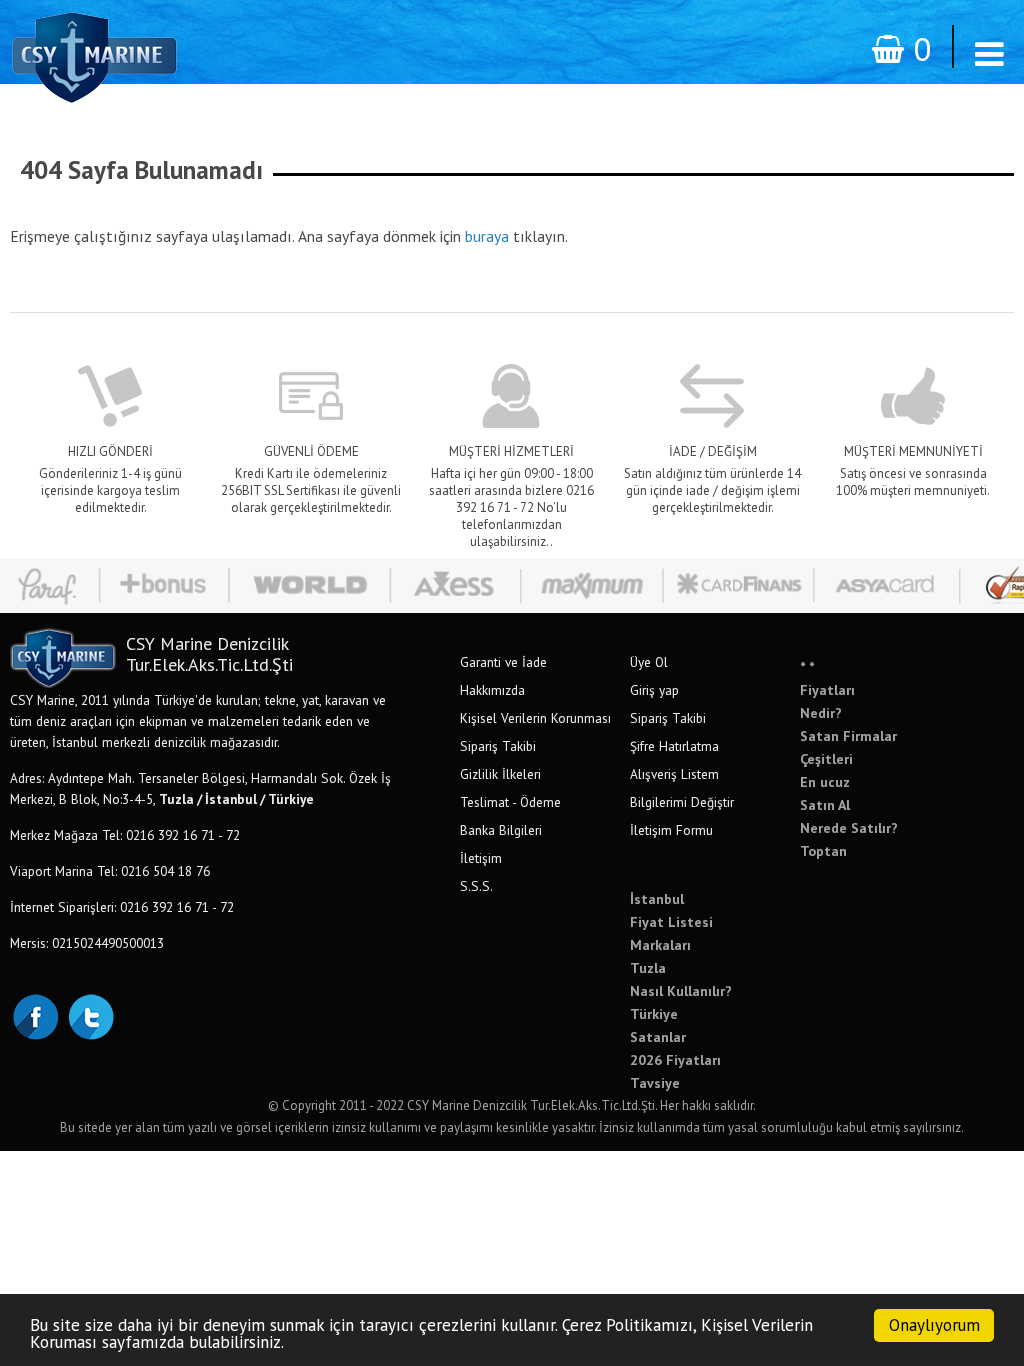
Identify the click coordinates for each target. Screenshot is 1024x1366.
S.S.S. (476, 886)
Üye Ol (649, 662)
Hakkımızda (492, 690)
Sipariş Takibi (498, 746)
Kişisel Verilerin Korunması (535, 718)
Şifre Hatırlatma (674, 746)
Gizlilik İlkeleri (500, 774)
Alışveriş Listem (674, 774)
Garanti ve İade (503, 662)
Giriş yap (654, 690)
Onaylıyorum (934, 1325)
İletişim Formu (671, 830)
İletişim (481, 858)
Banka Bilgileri (501, 830)
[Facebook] (35, 1015)
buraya (487, 236)
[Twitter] (90, 1015)
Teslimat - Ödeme (510, 802)
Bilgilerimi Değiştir (682, 802)
